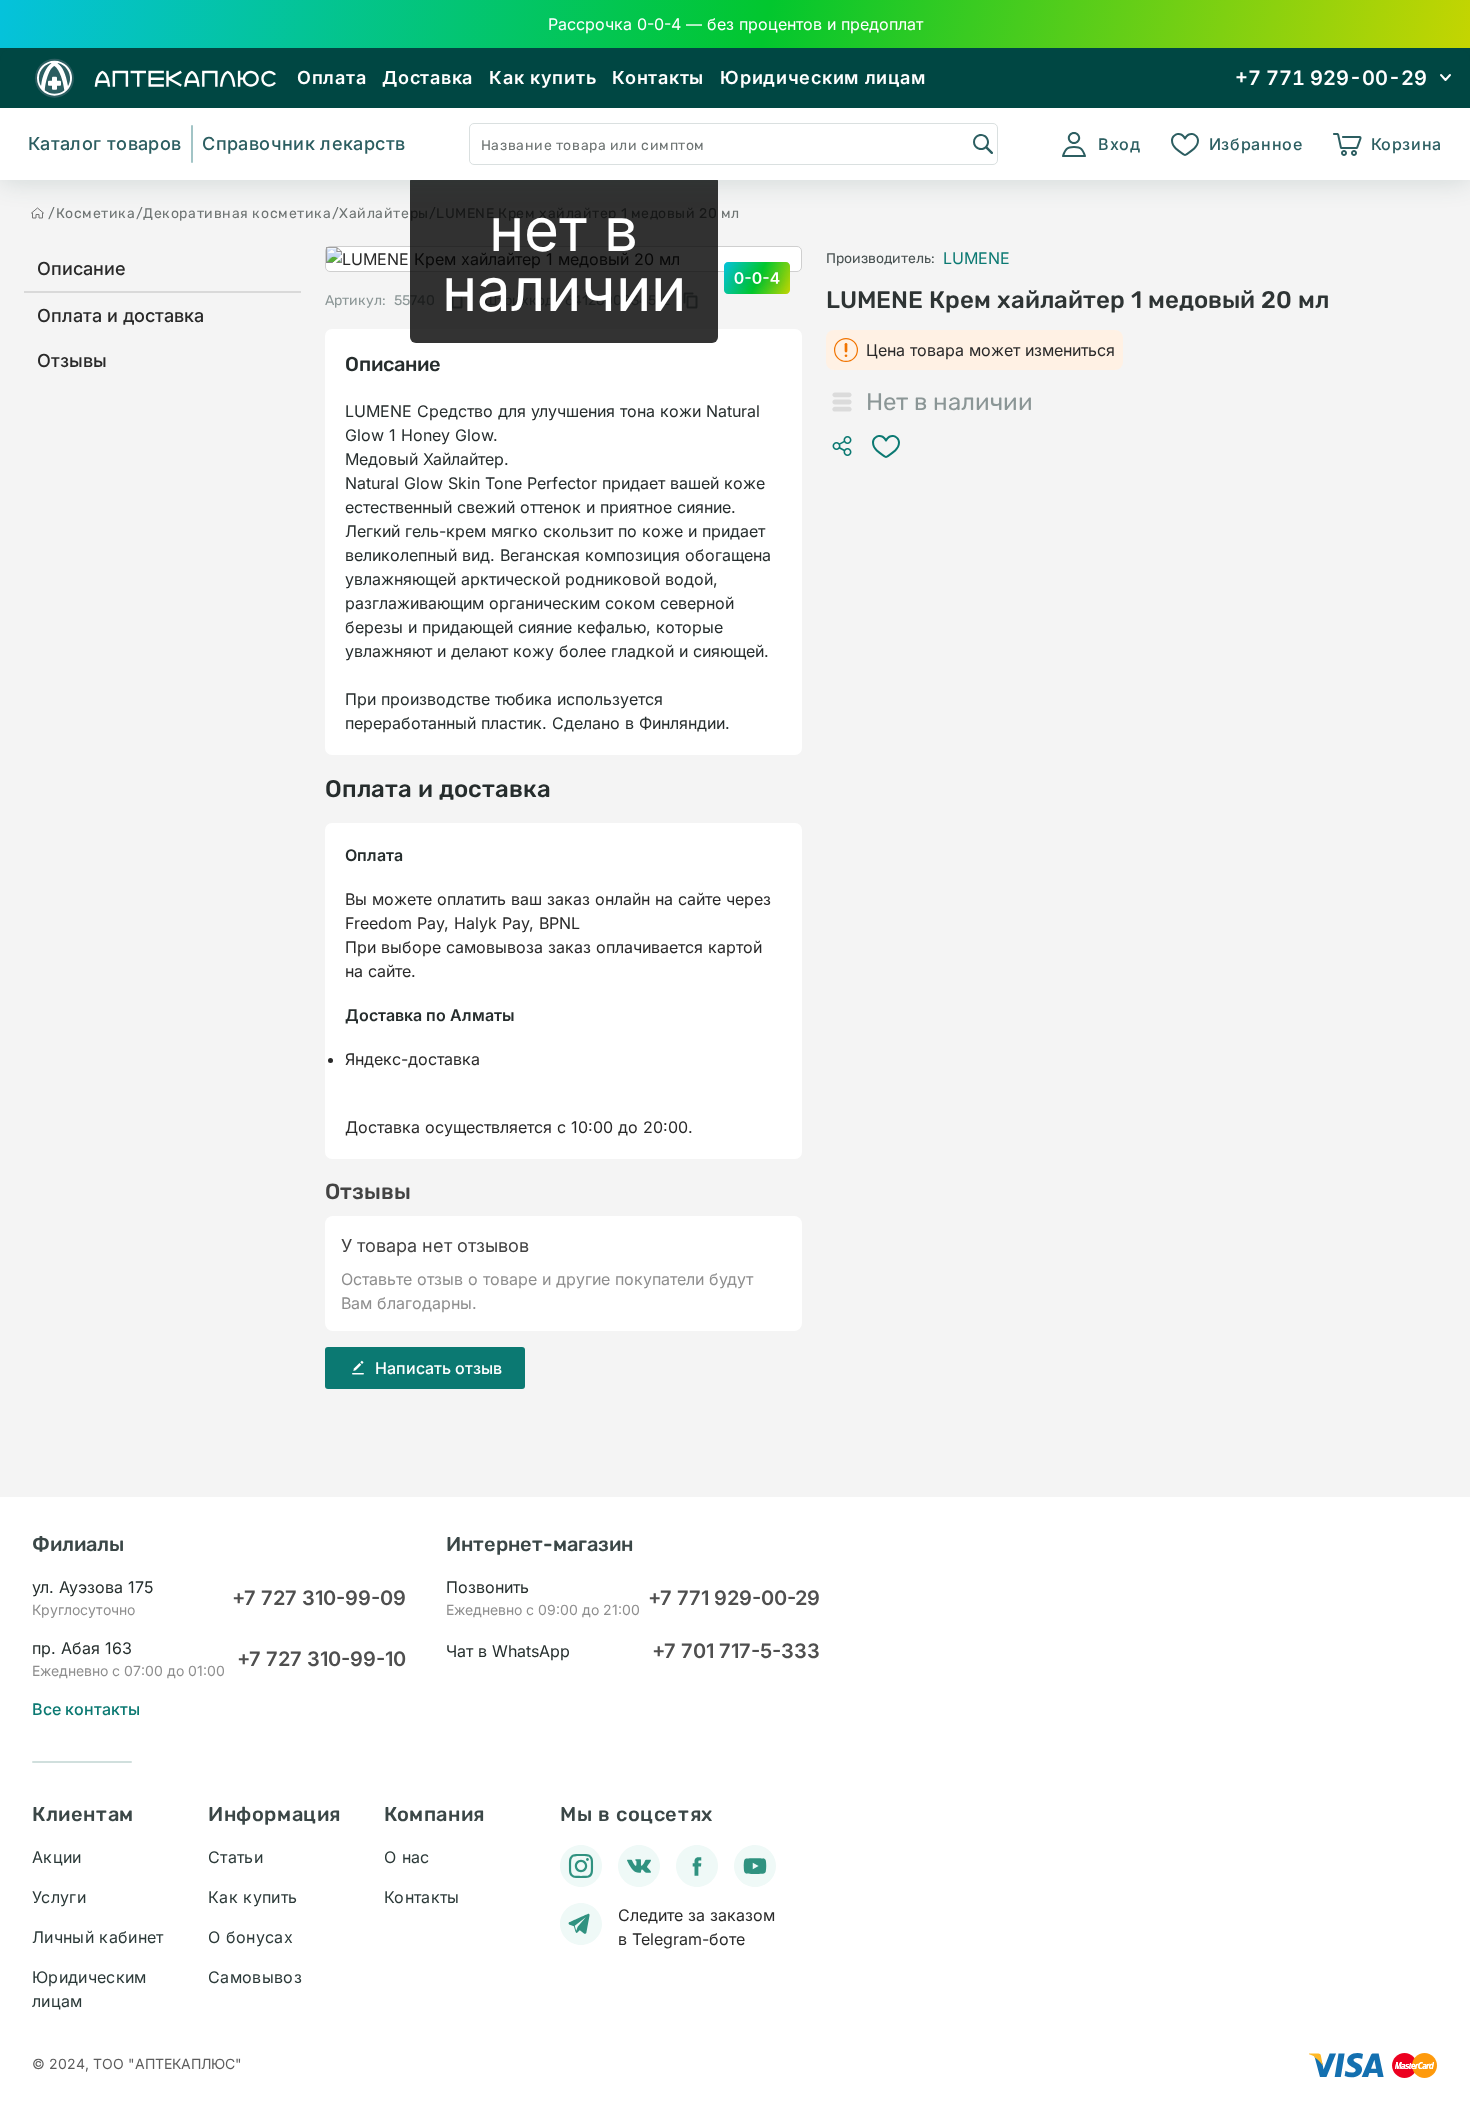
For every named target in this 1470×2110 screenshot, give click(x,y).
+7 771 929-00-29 (734, 1598)
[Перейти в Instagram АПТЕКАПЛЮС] (581, 1866)
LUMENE (976, 258)
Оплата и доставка (120, 315)
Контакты (658, 77)
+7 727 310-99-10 (321, 1659)
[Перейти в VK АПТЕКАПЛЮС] (639, 1866)
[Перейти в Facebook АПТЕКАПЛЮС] (697, 1866)
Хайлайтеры (384, 213)
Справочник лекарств (303, 143)
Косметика (96, 213)
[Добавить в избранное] (886, 446)
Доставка (427, 77)
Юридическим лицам (822, 77)
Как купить (542, 77)
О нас (407, 1857)
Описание (81, 268)
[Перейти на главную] (38, 213)
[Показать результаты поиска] (982, 143)
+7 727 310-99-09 (319, 1598)
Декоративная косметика (237, 213)
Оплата (331, 77)
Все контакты (86, 1709)
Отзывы (72, 360)
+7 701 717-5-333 (736, 1651)
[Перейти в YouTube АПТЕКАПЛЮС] (755, 1866)
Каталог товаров (104, 143)
